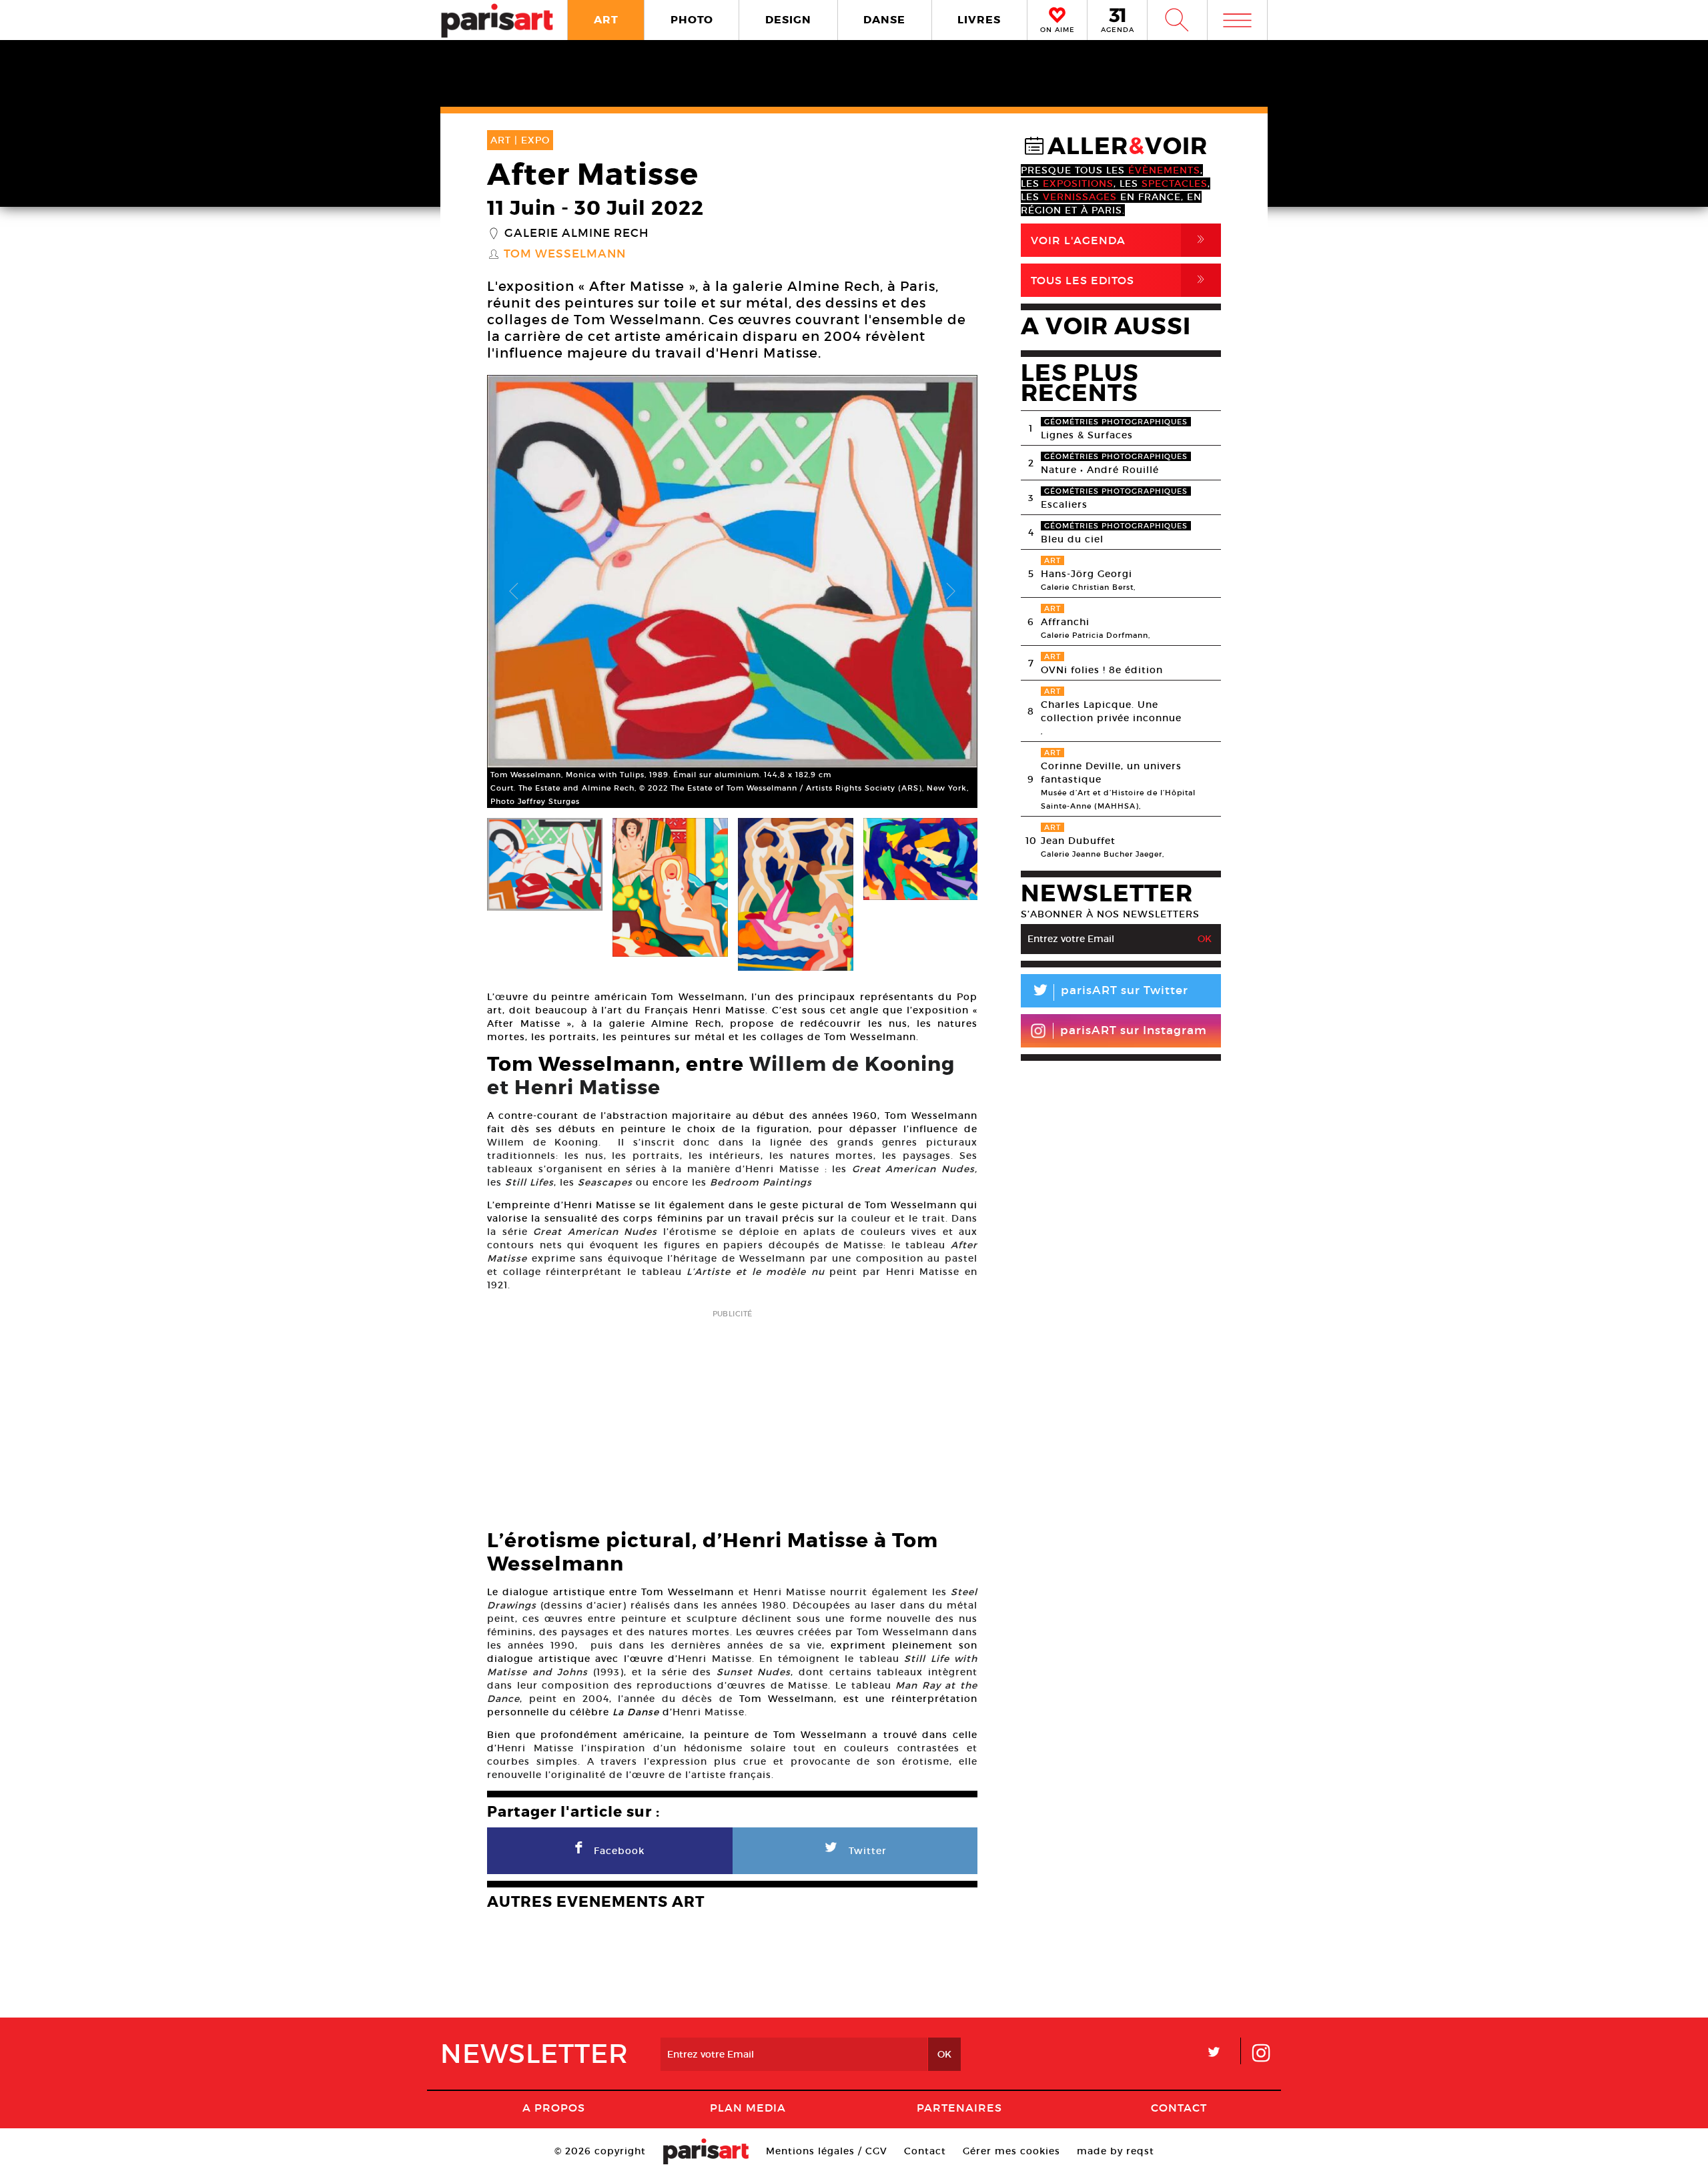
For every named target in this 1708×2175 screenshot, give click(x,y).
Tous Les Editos (1120, 280)
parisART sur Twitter (1110, 992)
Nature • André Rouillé (1100, 470)
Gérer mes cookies (1011, 2151)
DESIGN (788, 20)
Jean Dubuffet (1078, 841)
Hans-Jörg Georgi (1087, 574)
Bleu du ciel (1072, 539)
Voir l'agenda (1120, 240)
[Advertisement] (732, 1415)
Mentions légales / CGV (827, 2151)
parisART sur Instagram (1134, 1030)
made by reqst (1116, 2151)
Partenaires (959, 2108)
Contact (1179, 2108)
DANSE (884, 20)
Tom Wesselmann (565, 254)
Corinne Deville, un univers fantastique (1111, 773)
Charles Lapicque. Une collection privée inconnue (1111, 711)
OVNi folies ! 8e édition (1102, 670)
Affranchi (1065, 622)
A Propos (554, 2108)
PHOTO (692, 20)
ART (606, 20)
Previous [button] (514, 592)
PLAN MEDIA (748, 2108)
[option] (732, 591)
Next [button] (951, 592)
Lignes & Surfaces (1087, 435)
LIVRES (979, 20)
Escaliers (1064, 504)
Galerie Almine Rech (576, 234)
